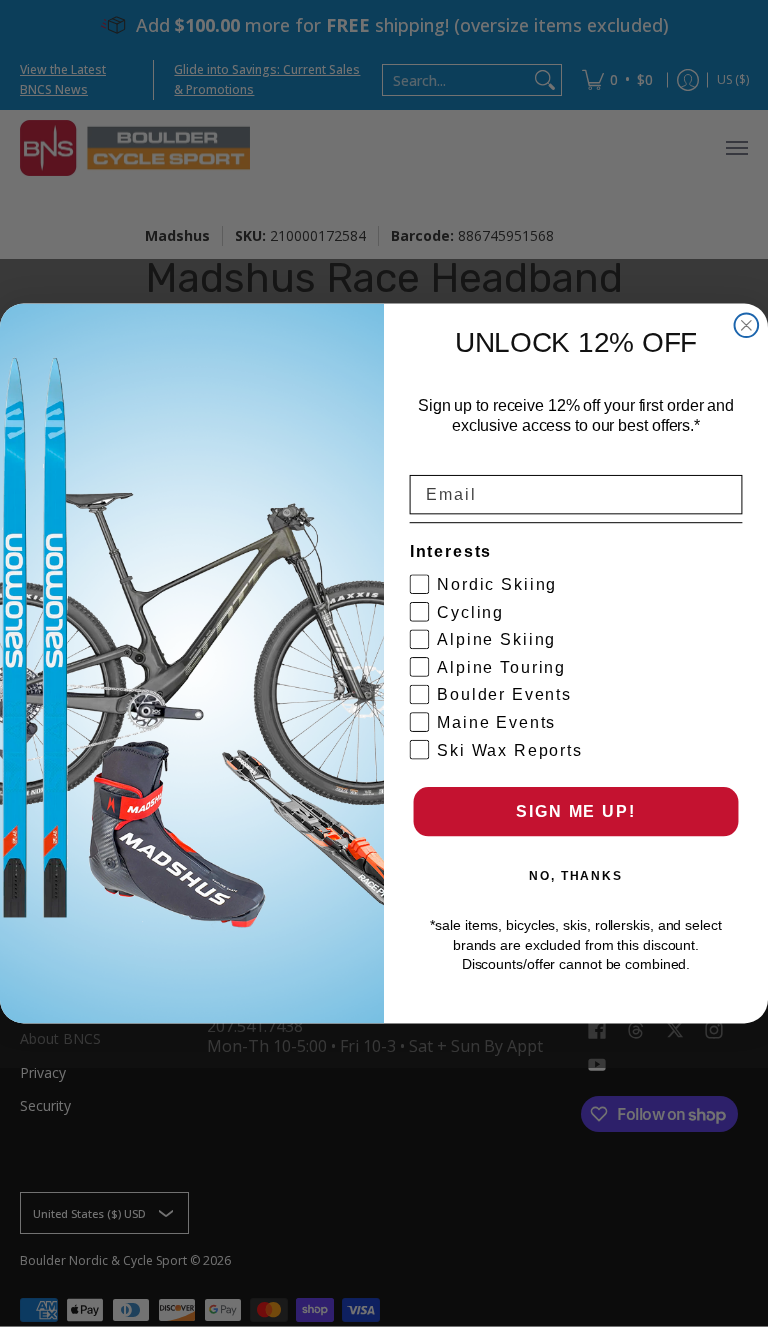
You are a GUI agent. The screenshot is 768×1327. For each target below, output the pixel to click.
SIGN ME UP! (575, 811)
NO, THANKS (576, 876)
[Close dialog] (747, 326)
